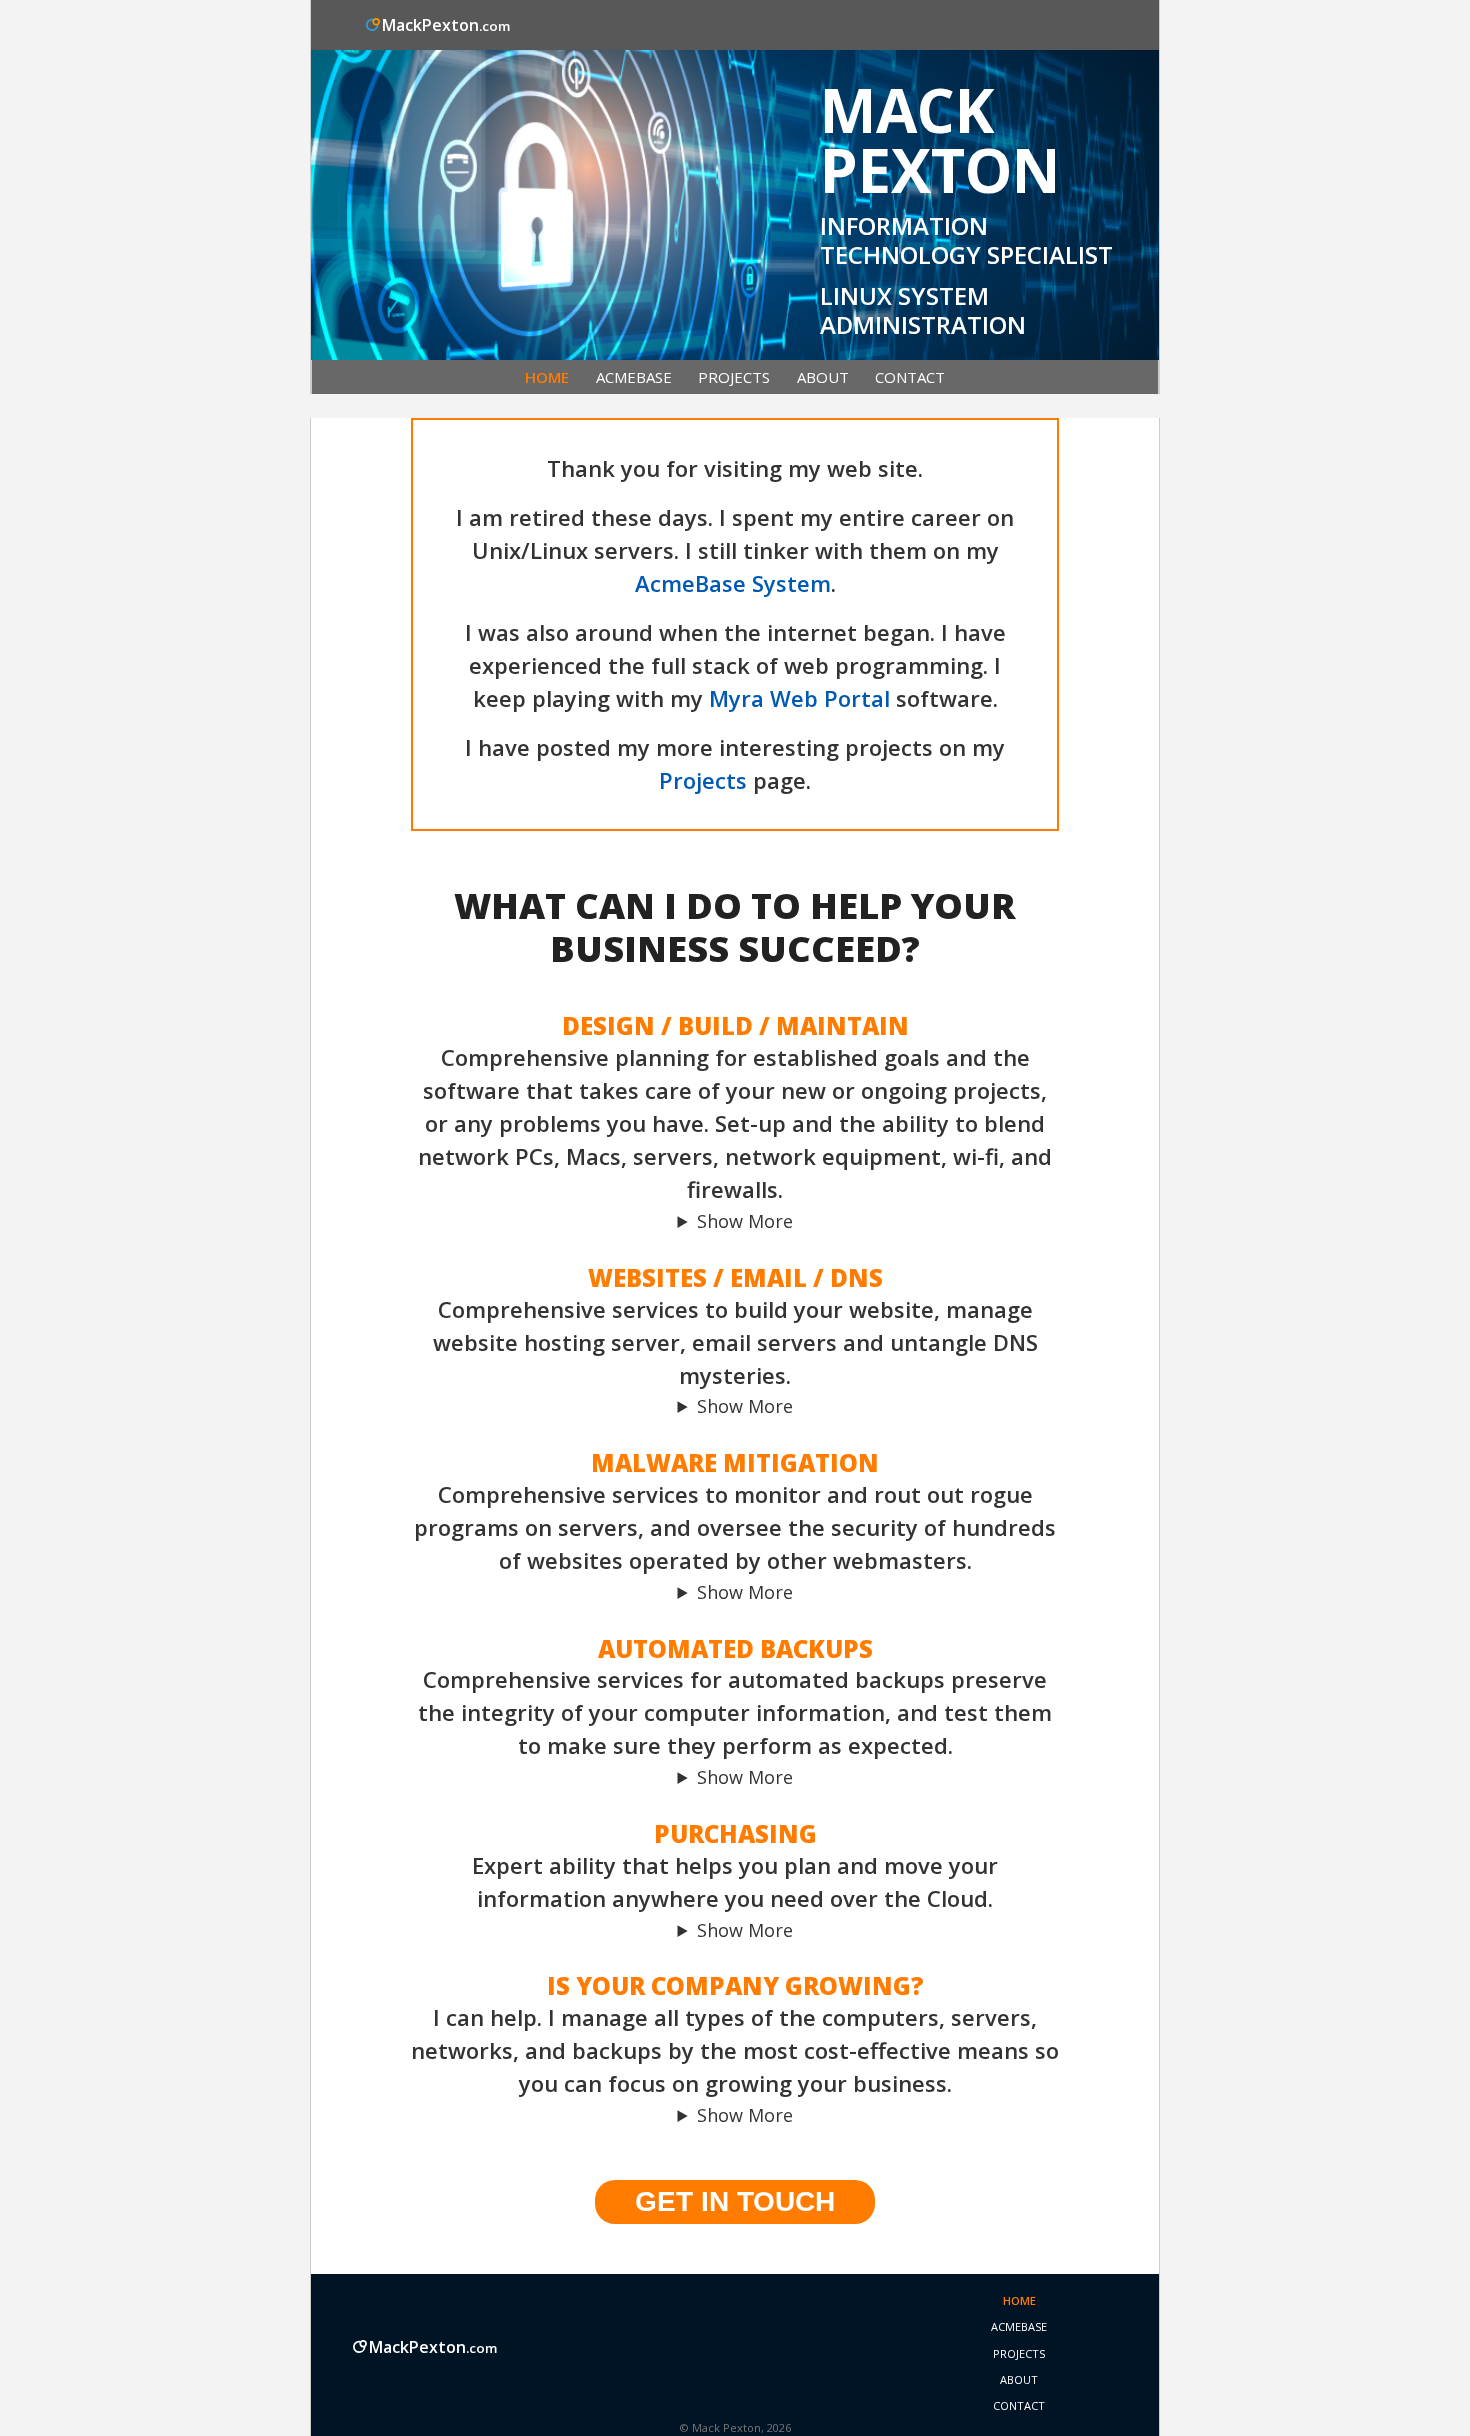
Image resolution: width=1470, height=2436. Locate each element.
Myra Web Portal (799, 698)
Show (720, 1221)
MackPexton (446, 25)
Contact (910, 377)
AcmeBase (634, 377)
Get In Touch (735, 2201)
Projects (734, 377)
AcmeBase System (733, 583)
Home (547, 377)
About (823, 377)
